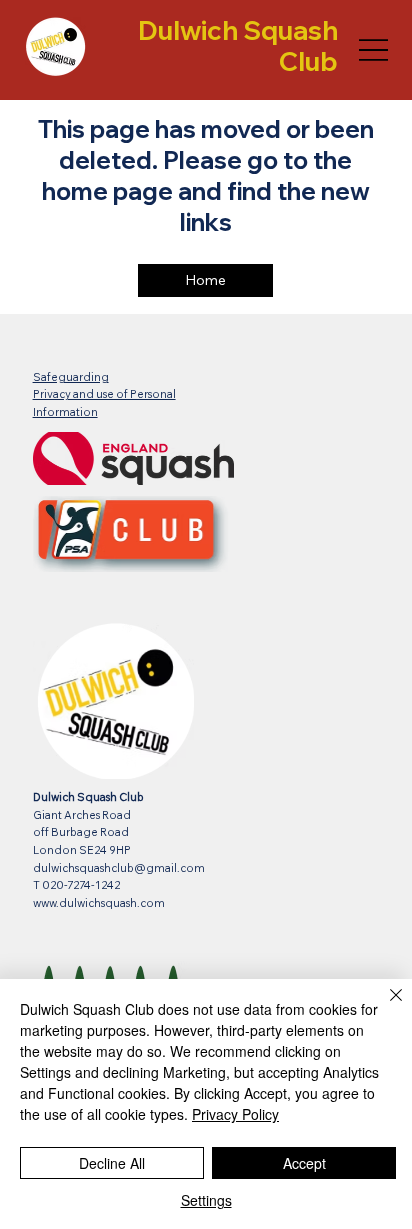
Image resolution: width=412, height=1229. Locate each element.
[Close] (384, 1007)
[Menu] (373, 50)
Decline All (112, 1163)
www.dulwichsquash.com (99, 903)
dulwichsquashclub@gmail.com (119, 868)
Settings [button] (206, 1200)
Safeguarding (71, 377)
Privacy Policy (235, 1114)
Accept (304, 1163)
